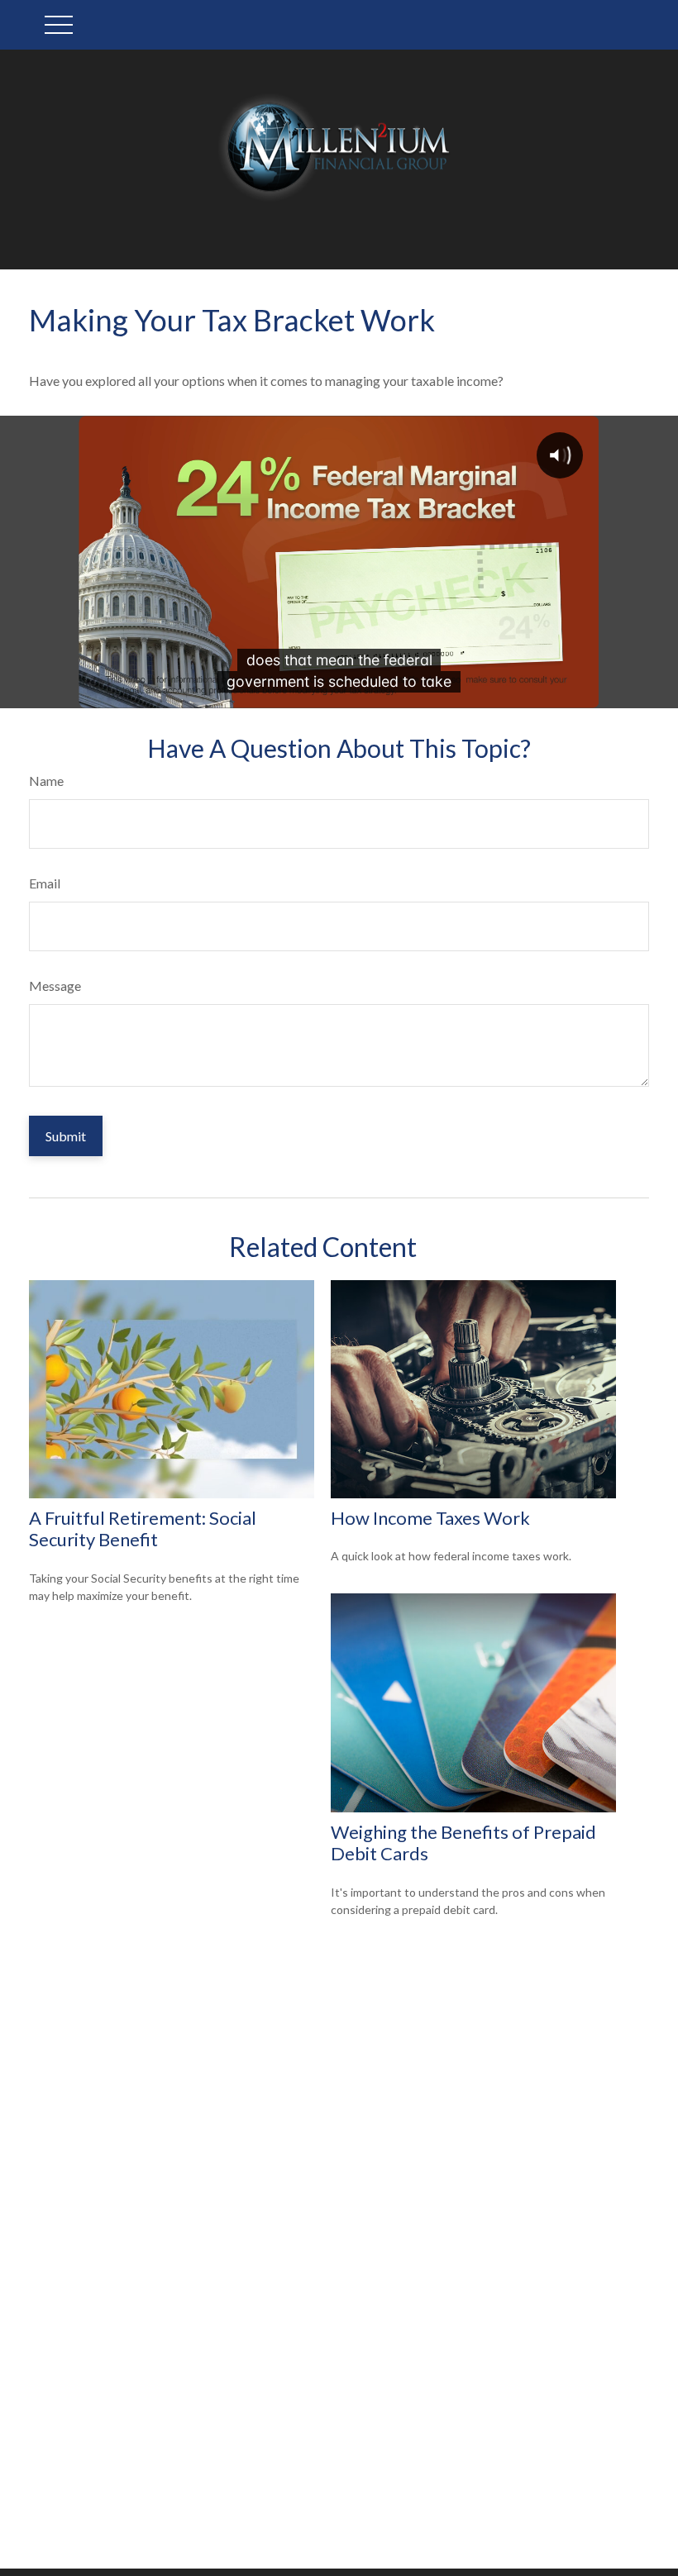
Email (45, 883)
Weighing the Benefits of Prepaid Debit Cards (463, 1843)
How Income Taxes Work (430, 1518)
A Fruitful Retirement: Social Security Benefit (143, 1528)
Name (46, 781)
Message (55, 986)
